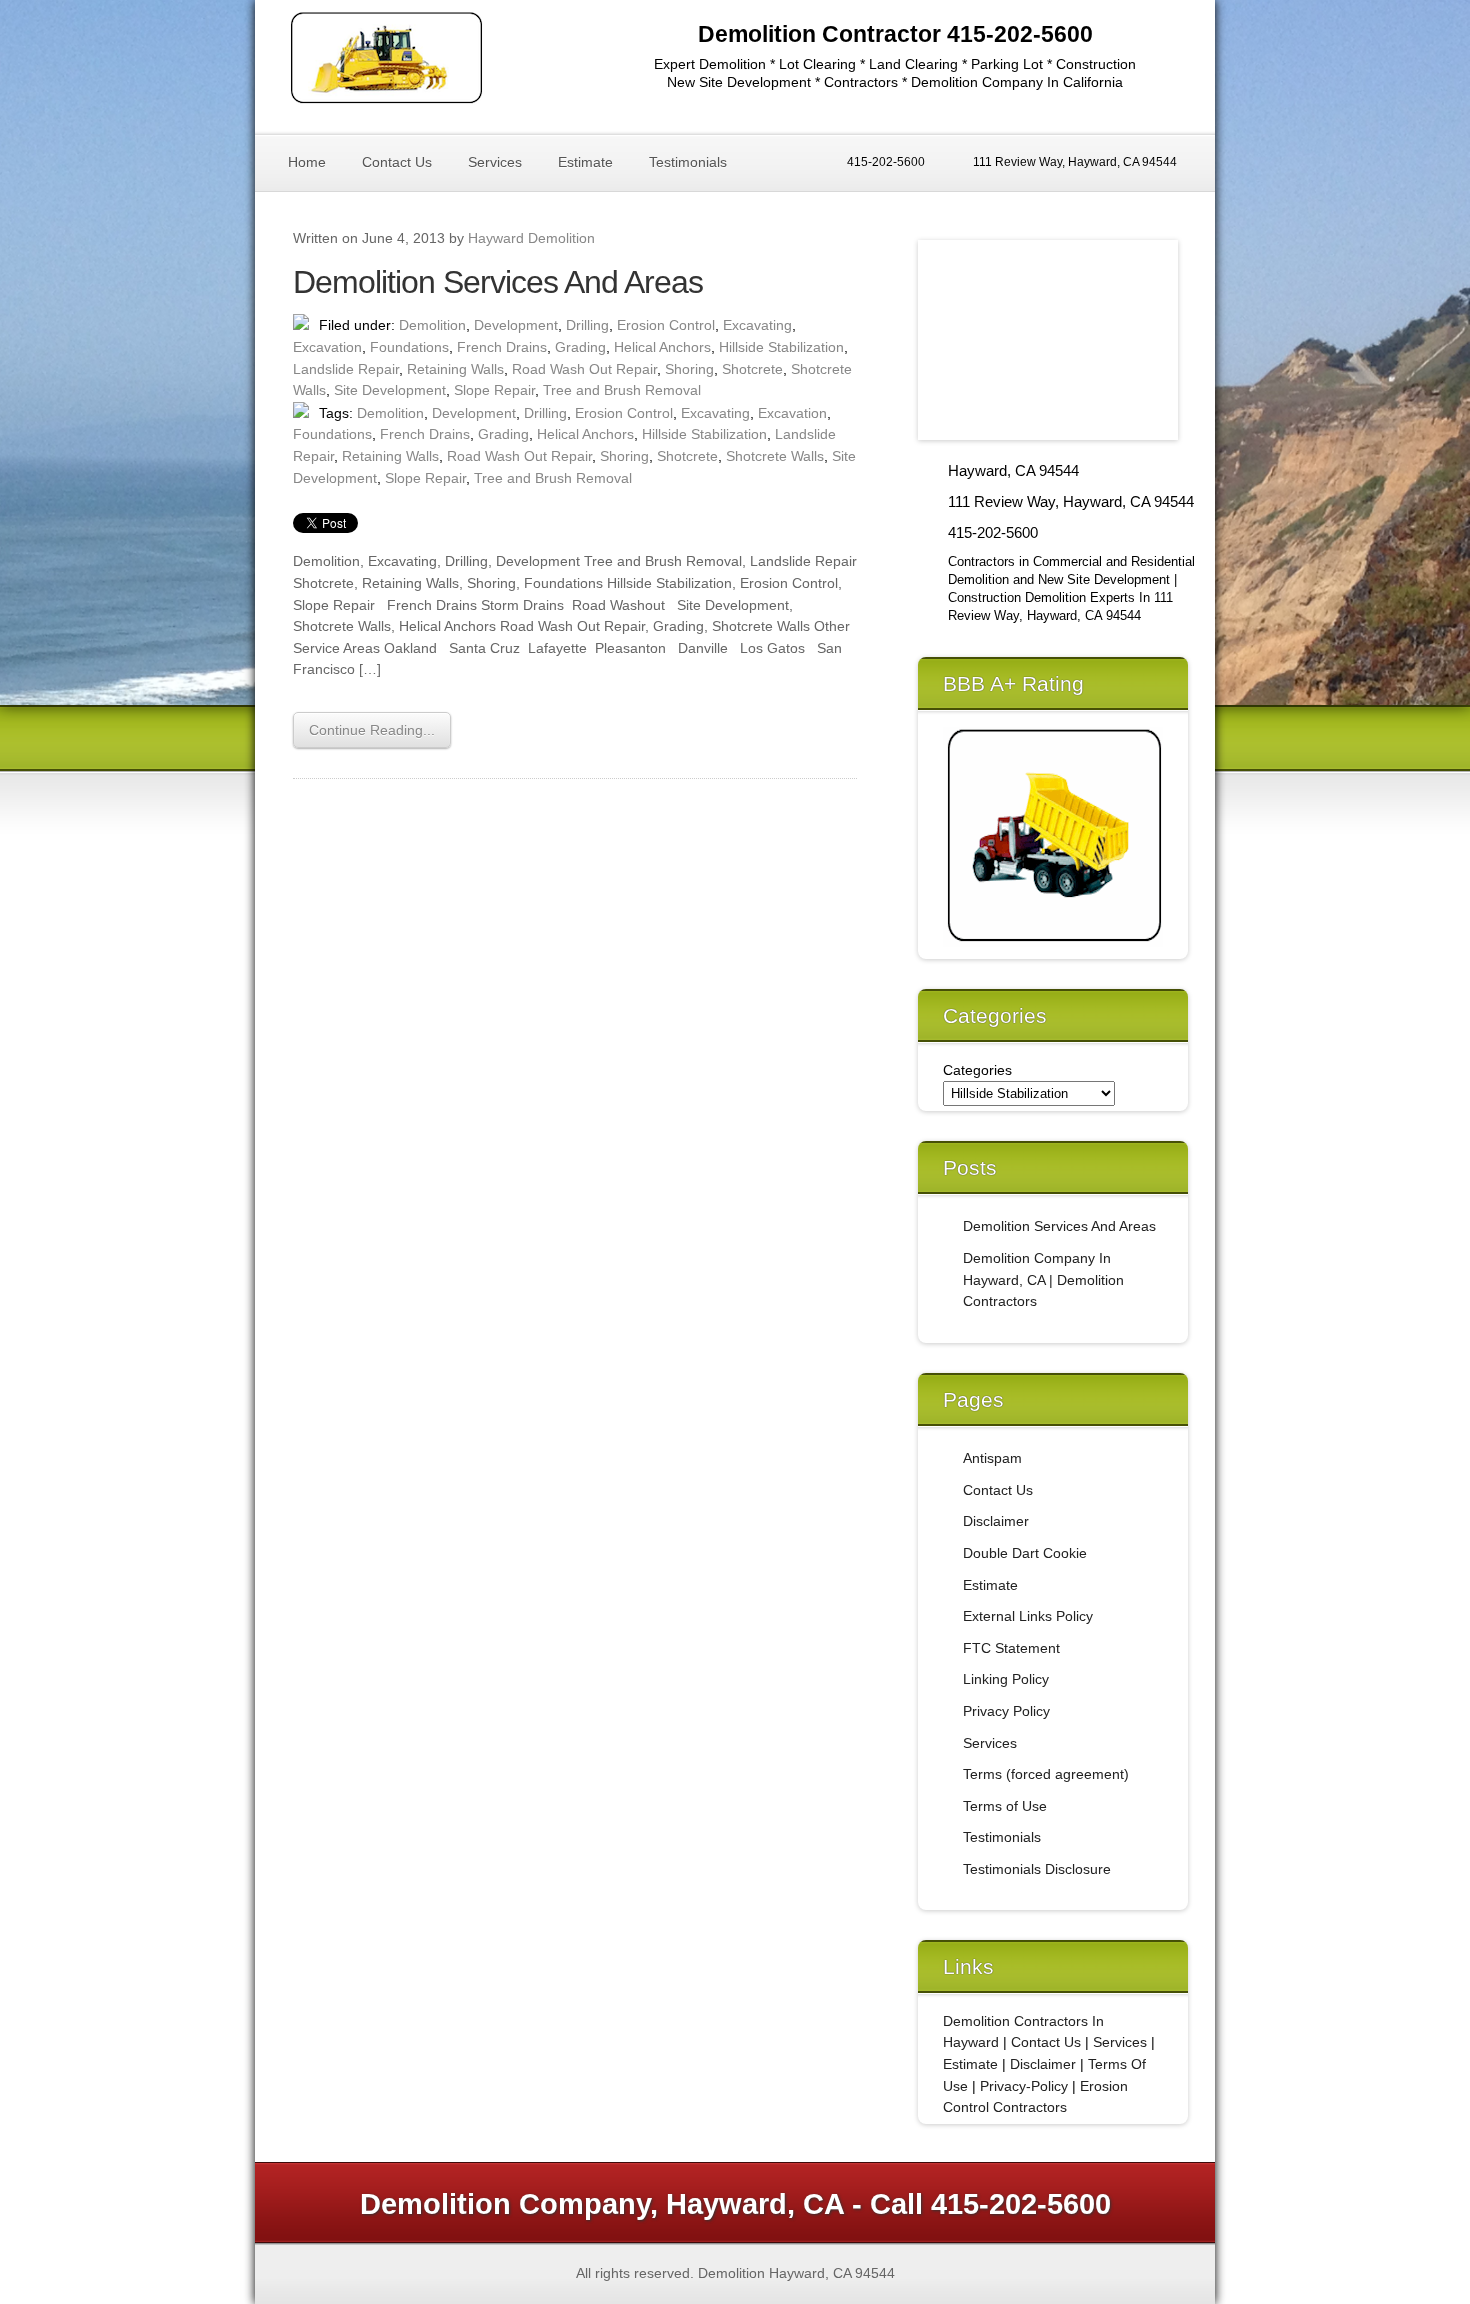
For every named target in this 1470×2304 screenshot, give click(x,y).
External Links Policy (1028, 1616)
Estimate (585, 162)
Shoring (689, 369)
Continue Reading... (372, 730)
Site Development (390, 390)
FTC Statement (1011, 1648)
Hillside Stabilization (781, 347)
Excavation (327, 347)
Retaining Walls (455, 369)
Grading (580, 347)
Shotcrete (752, 369)
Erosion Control (666, 325)
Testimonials (688, 162)
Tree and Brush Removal (622, 390)
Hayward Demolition (531, 238)
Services (495, 162)
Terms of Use (1005, 1806)
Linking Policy (1006, 1679)
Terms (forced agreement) (1046, 1774)
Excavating (757, 325)
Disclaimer (996, 1521)
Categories (977, 1070)
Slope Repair (494, 390)
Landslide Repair (346, 369)
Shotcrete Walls (775, 456)
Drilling (587, 325)
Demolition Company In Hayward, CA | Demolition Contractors (1043, 1279)
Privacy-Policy (1024, 2086)
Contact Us (397, 162)
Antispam (992, 1458)
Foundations (409, 347)
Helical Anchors (662, 347)
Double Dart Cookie (1025, 1553)
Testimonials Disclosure (1037, 1869)
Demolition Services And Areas (498, 282)
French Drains (502, 347)
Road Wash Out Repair (584, 369)
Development (516, 325)
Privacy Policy (1006, 1711)
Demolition (432, 325)
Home (307, 162)
